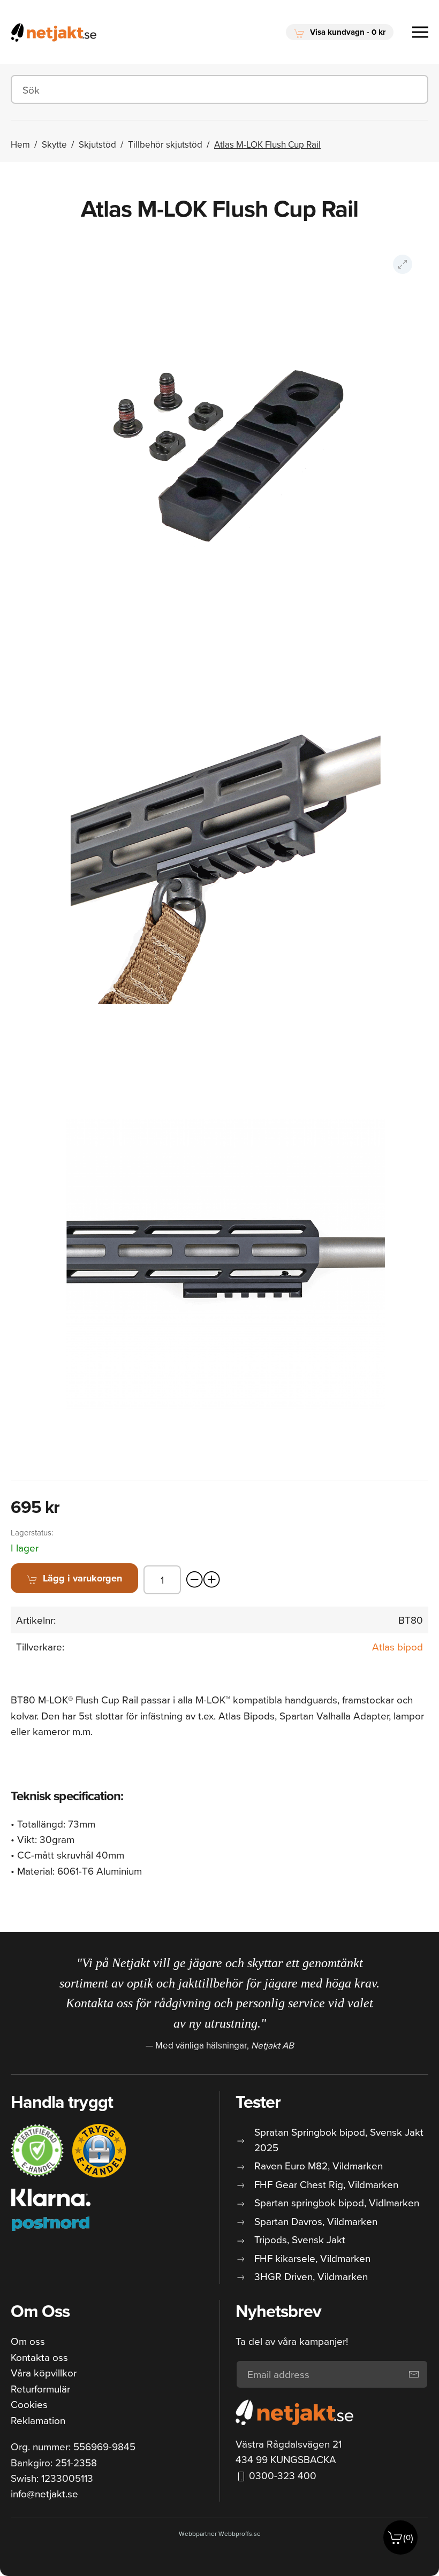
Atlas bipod (398, 1646)
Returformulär (40, 2388)
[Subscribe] (414, 2374)
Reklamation (38, 2420)
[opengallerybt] (403, 264)
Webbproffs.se (240, 2533)
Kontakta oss (39, 2357)
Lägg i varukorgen (82, 1578)
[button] (340, 32)
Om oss (28, 2341)
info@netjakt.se (44, 2493)
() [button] (408, 2537)
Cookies (29, 2404)
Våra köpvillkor (44, 2372)
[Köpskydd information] (37, 2151)
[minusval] (195, 1580)
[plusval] (212, 1580)
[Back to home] (54, 32)
